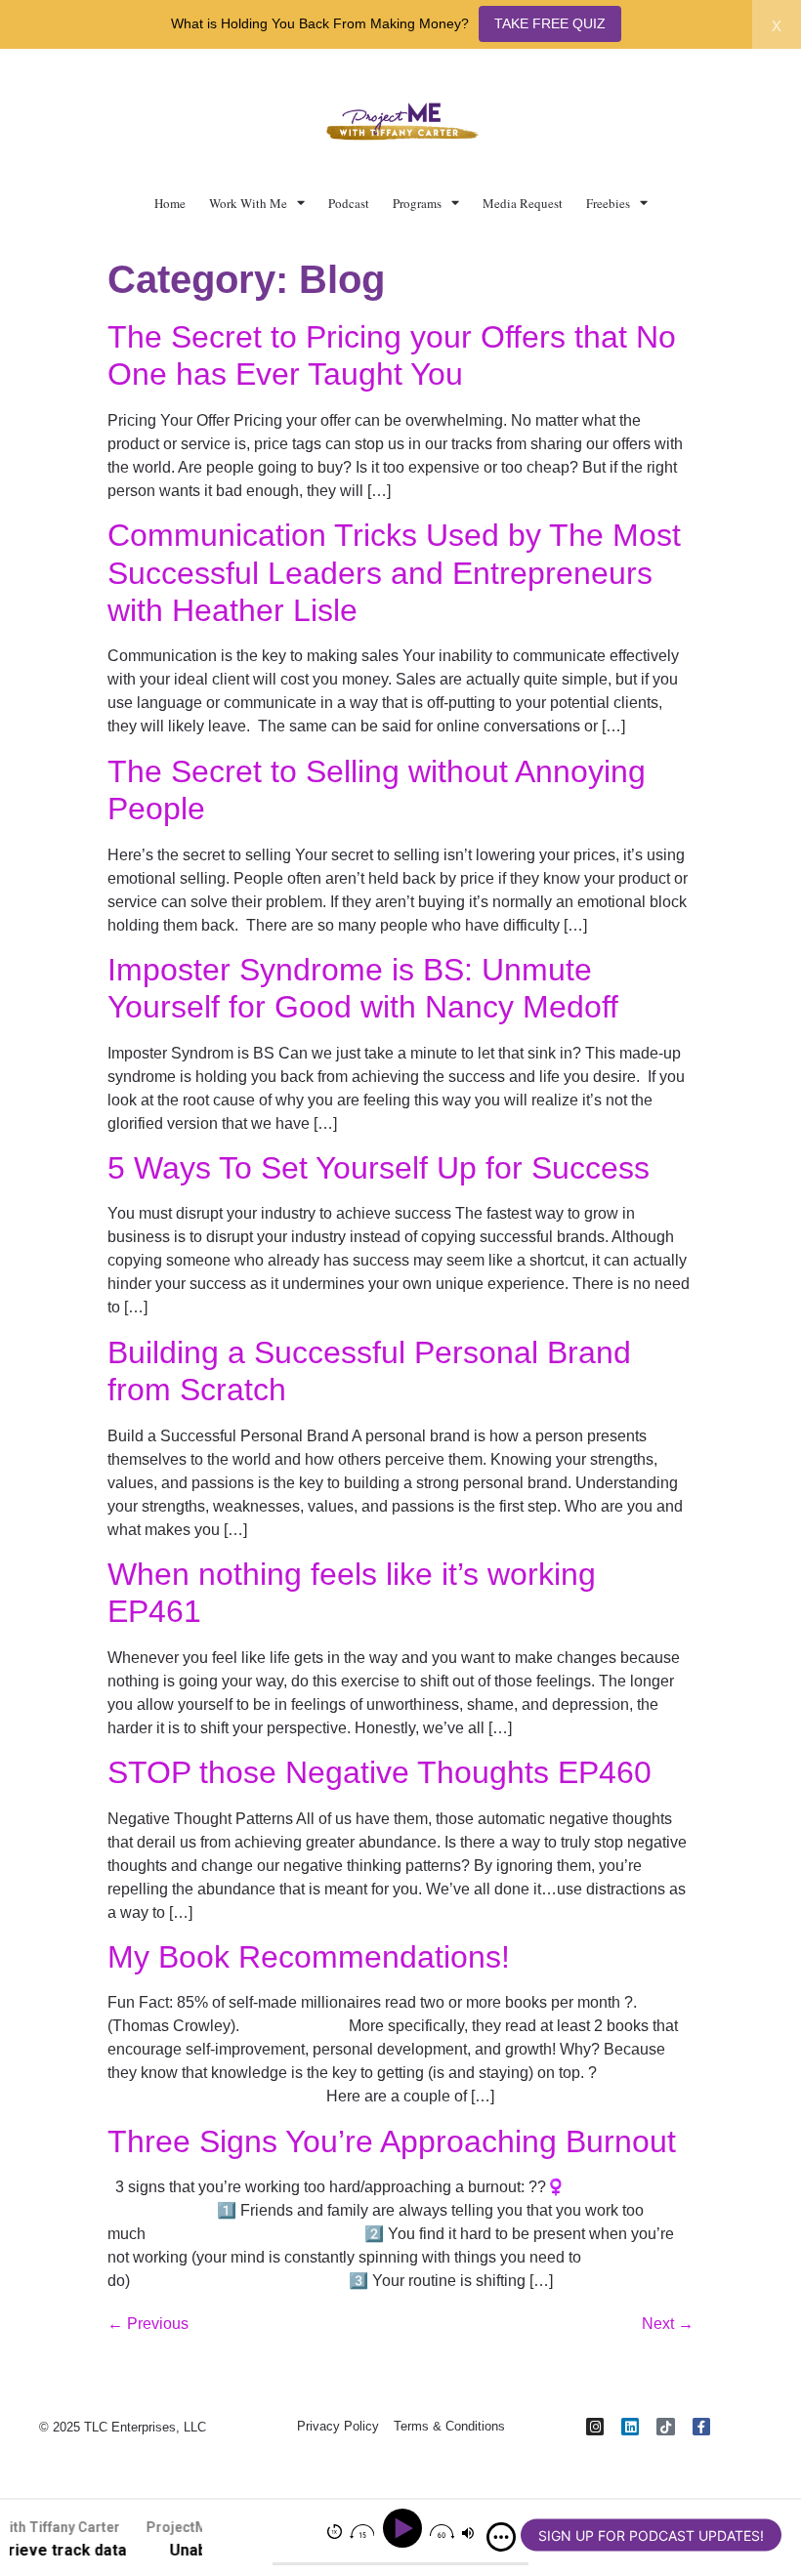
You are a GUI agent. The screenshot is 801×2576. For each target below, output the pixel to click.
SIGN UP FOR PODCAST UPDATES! (651, 2535)
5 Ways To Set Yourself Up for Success (379, 1168)
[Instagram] (595, 2427)
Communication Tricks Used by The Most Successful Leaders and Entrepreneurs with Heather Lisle (394, 573)
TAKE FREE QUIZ (550, 23)
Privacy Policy (338, 2426)
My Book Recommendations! (309, 1957)
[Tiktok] (665, 2427)
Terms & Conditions (449, 2426)
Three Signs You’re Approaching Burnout (392, 2141)
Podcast (349, 203)
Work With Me (248, 203)
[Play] (405, 2529)
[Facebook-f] (701, 2427)
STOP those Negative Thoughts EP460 (379, 1772)
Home (170, 203)
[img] (501, 2537)
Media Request (523, 203)
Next (668, 2324)
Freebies (608, 203)
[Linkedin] (630, 2427)
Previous (148, 2324)
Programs (417, 203)
